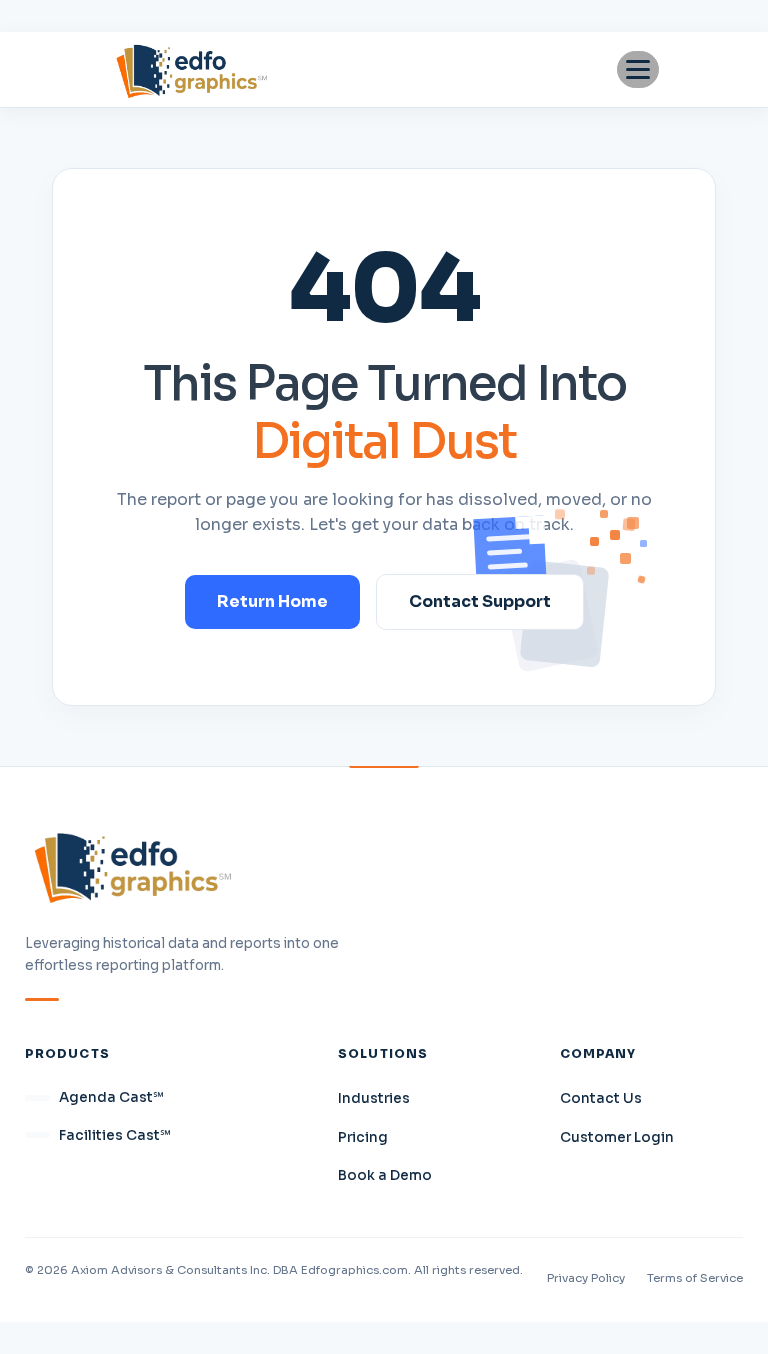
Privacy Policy (586, 1278)
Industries (374, 1098)
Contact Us (601, 1098)
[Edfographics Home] (191, 69)
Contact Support (480, 601)
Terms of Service (695, 1278)
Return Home (272, 601)
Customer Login (617, 1137)
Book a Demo (385, 1175)
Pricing (363, 1137)
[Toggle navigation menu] (638, 69)
